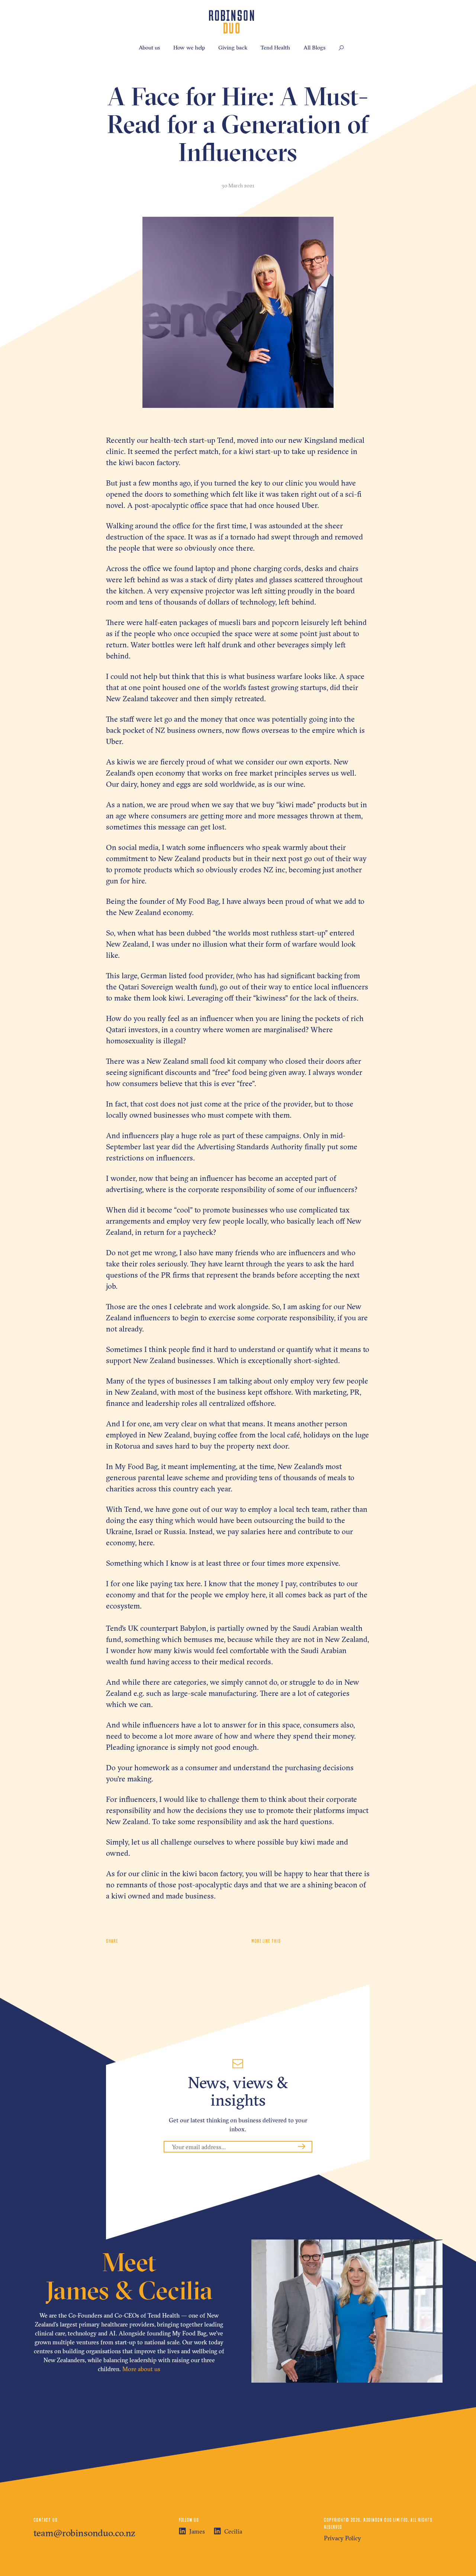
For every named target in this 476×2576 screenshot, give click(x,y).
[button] (341, 48)
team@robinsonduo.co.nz (84, 2533)
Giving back (233, 47)
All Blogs (314, 47)
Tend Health (275, 47)
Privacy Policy (342, 2538)
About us (149, 47)
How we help (189, 47)
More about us (141, 2369)
